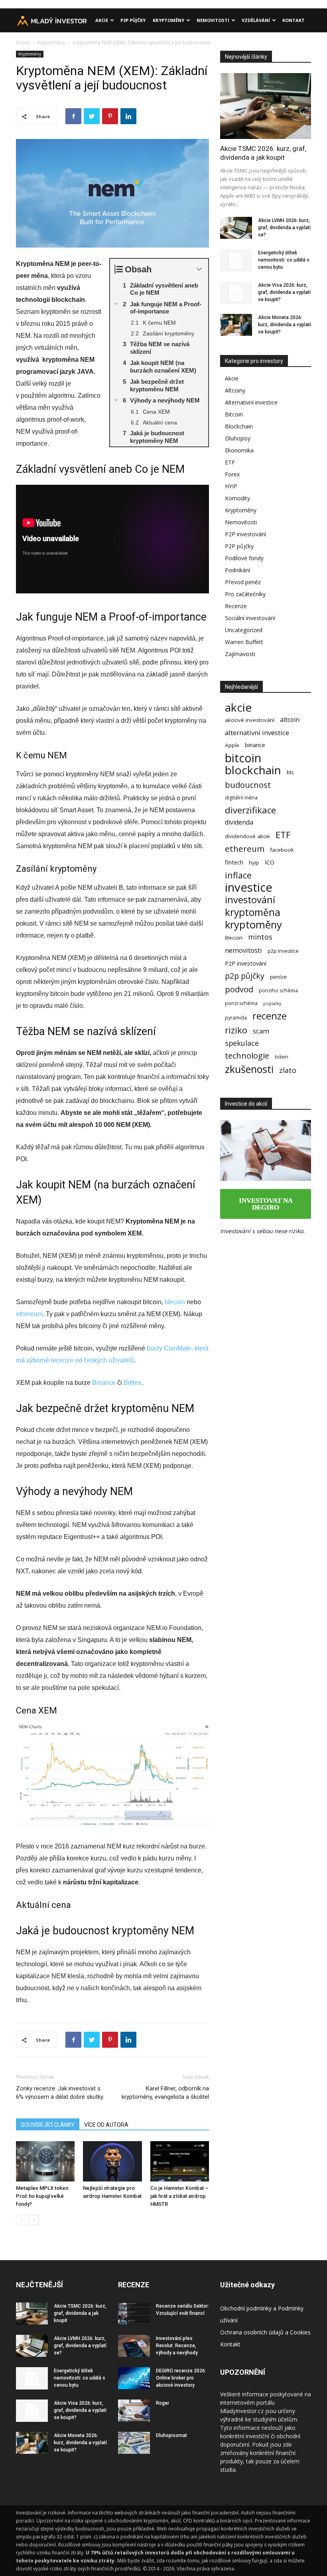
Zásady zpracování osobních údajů (240, 1357)
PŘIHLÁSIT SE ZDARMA (240, 1319)
